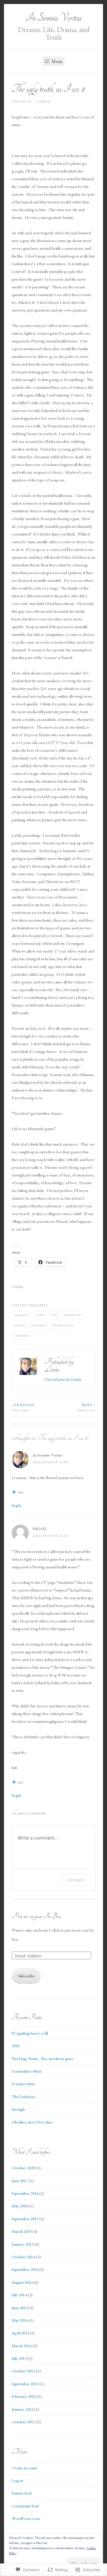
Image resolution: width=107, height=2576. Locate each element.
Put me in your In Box (36, 1916)
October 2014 (23, 2257)
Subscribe (26, 1976)
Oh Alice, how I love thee (32, 2122)
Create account (24, 2468)
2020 (16, 2046)
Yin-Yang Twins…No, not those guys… (44, 2058)
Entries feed (22, 2493)
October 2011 (23, 2422)
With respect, (23, 1408)
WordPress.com (26, 2518)
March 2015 (22, 2231)
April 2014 (20, 2333)
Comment (75, 1880)
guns (40, 1315)
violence (22, 1336)
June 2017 (20, 2181)
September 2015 (25, 2219)
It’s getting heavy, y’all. (30, 2033)
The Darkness (24, 2096)
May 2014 (20, 2320)
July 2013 (19, 2358)
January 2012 (23, 2409)
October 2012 (23, 2371)
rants (41, 1305)
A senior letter (23, 2084)
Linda (43, 102)
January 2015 (23, 2244)
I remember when (27, 2071)
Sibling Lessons (86, 1408)
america (21, 1315)
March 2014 (22, 2346)
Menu (56, 61)
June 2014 (20, 2308)
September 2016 (25, 2193)
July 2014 (19, 2295)
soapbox (38, 1325)
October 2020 (23, 2168)
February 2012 (24, 2396)
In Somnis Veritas (54, 18)
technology (63, 1325)
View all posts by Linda (63, 1379)
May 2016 (20, 2206)
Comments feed (25, 2506)
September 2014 (25, 2269)
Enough (18, 2109)
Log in (17, 2480)
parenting (73, 1315)
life (54, 1315)
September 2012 (25, 2384)
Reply (17, 1505)
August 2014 (22, 2282)
